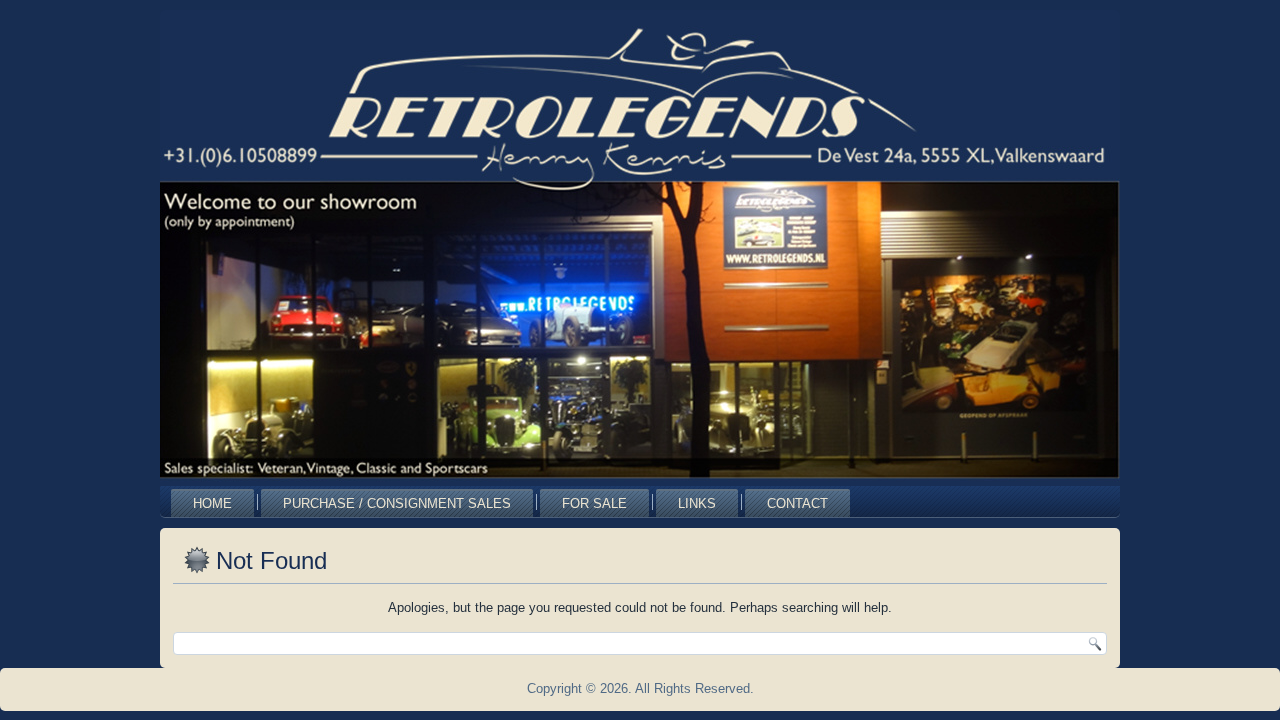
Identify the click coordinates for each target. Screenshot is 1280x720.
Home (212, 503)
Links (697, 503)
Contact (797, 503)
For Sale (594, 503)
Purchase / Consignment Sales (397, 503)
